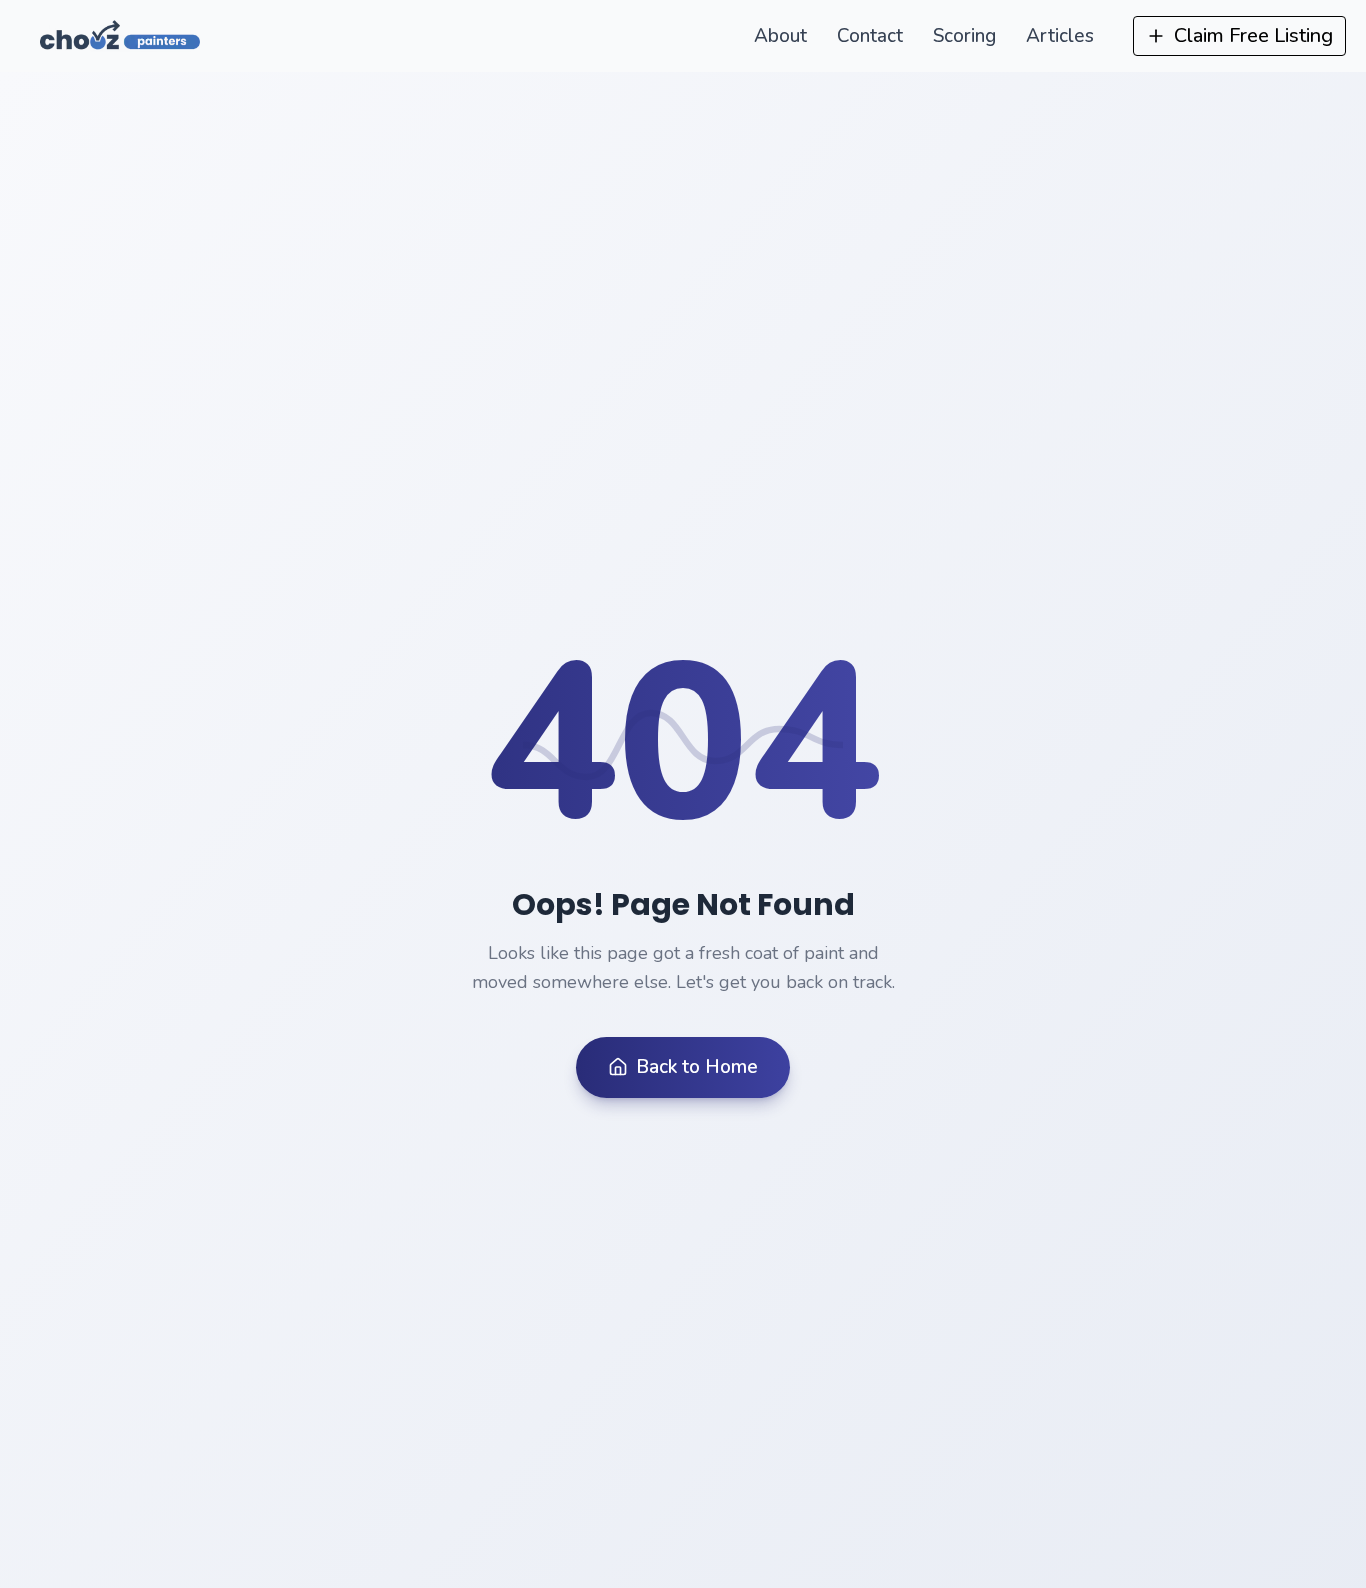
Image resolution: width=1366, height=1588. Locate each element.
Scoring (964, 36)
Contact (870, 36)
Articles (1060, 36)
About (780, 36)
